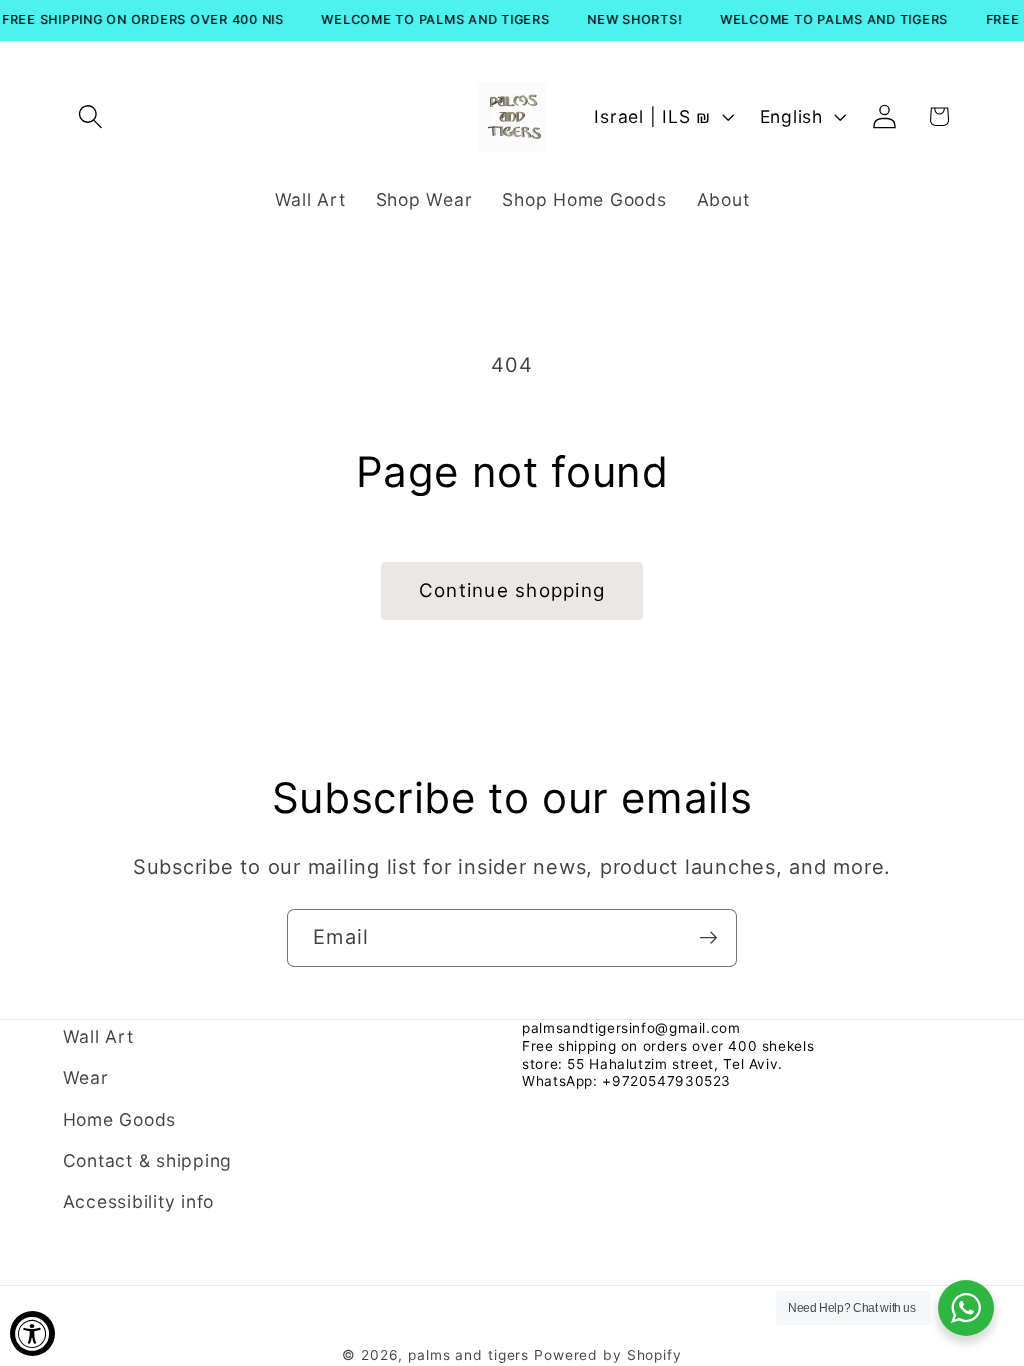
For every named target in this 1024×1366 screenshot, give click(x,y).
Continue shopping (512, 590)
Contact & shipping (148, 1160)
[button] (90, 116)
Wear (86, 1077)
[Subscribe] (708, 938)
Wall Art (98, 1036)
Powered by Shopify (608, 1355)
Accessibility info (139, 1201)
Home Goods (120, 1119)
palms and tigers (468, 1355)
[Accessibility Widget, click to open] (32, 1333)
